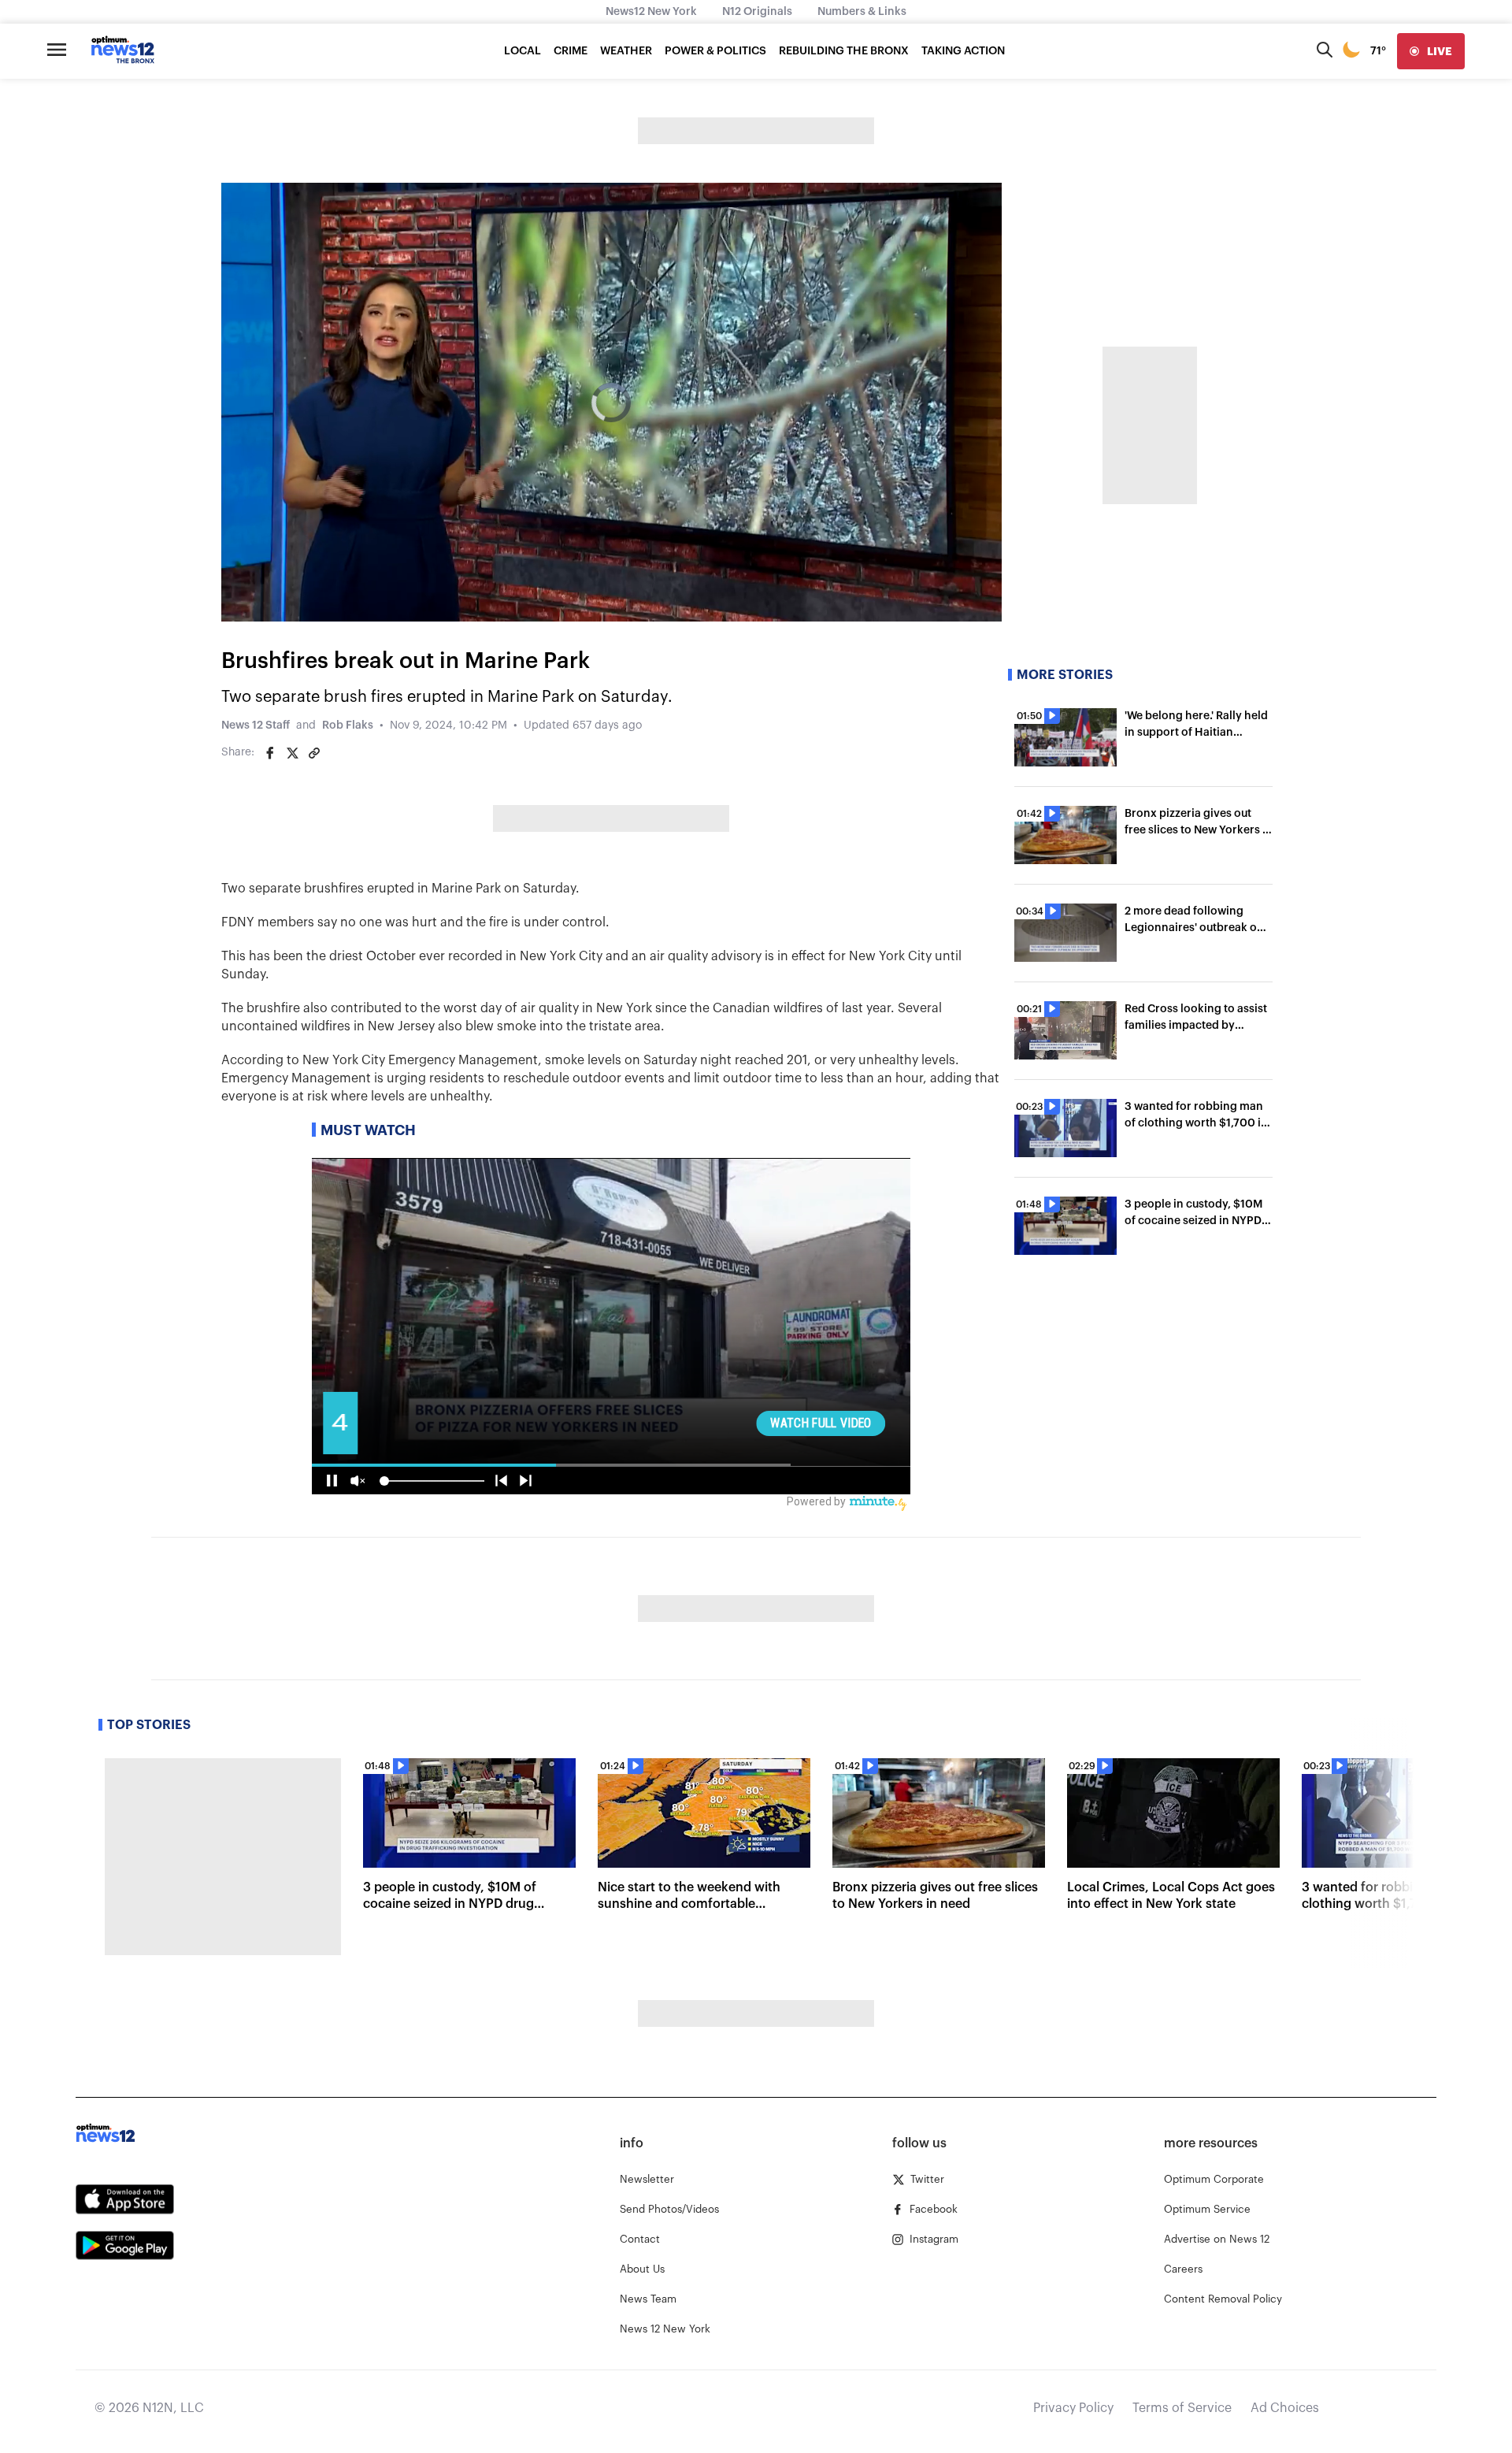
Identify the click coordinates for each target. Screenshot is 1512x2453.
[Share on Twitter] (292, 753)
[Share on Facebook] (270, 753)
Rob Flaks (348, 726)
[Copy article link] (314, 753)
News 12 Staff (256, 726)
